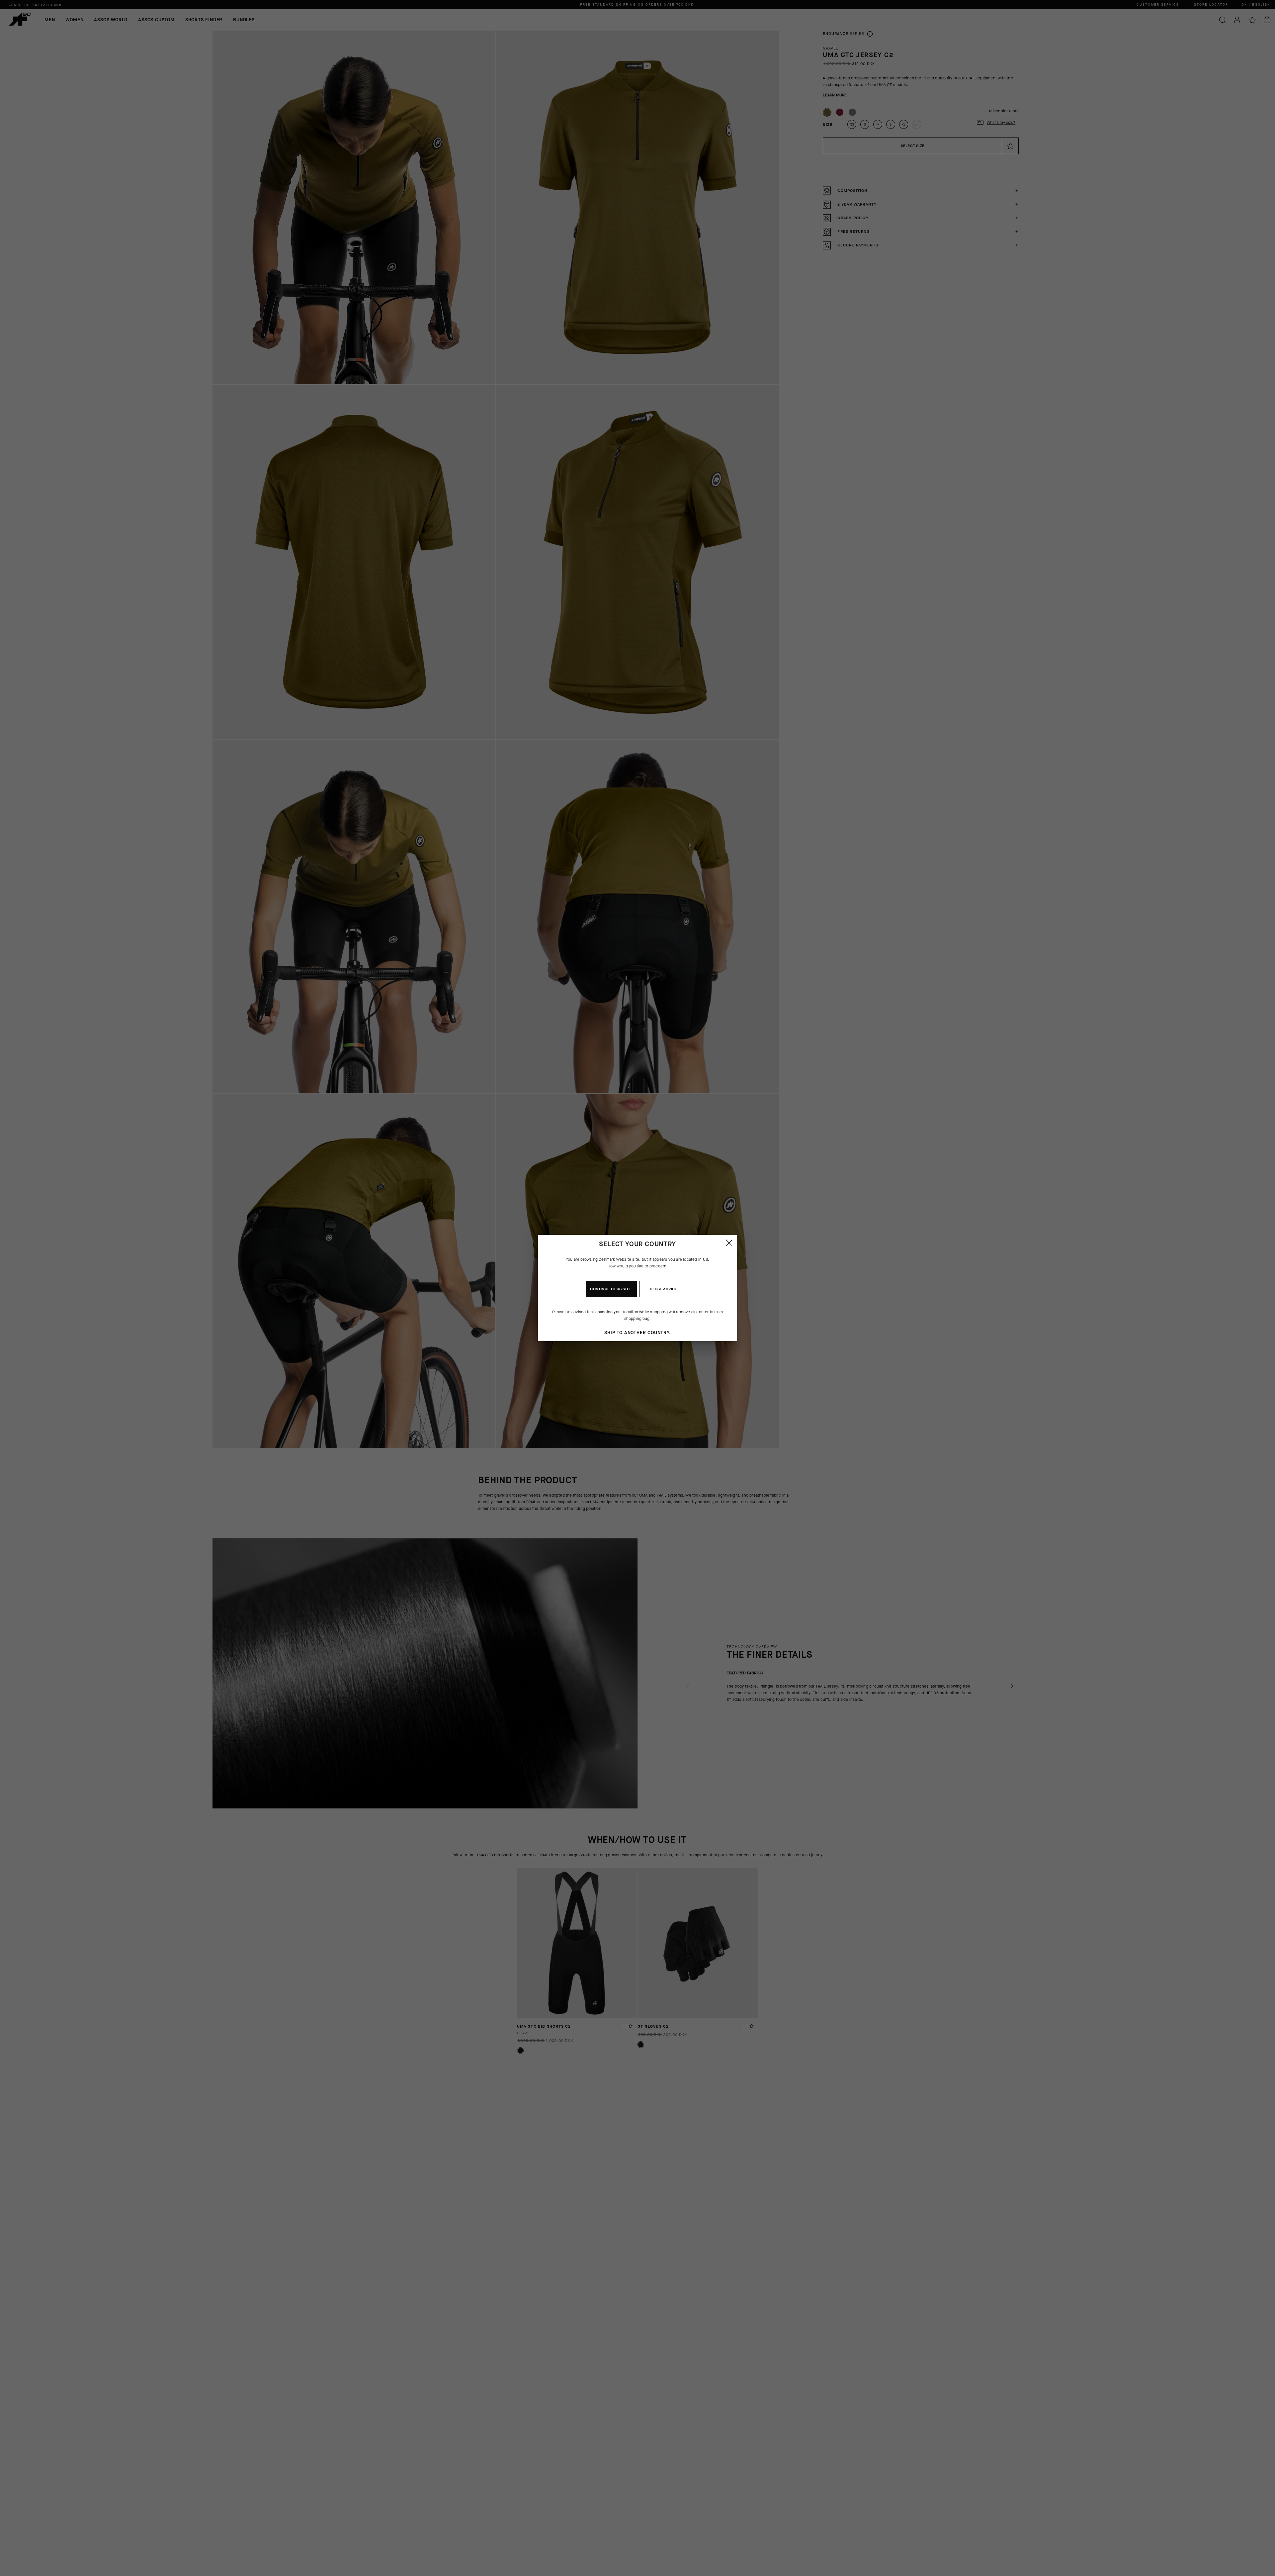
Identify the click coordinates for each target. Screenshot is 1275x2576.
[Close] (729, 1243)
